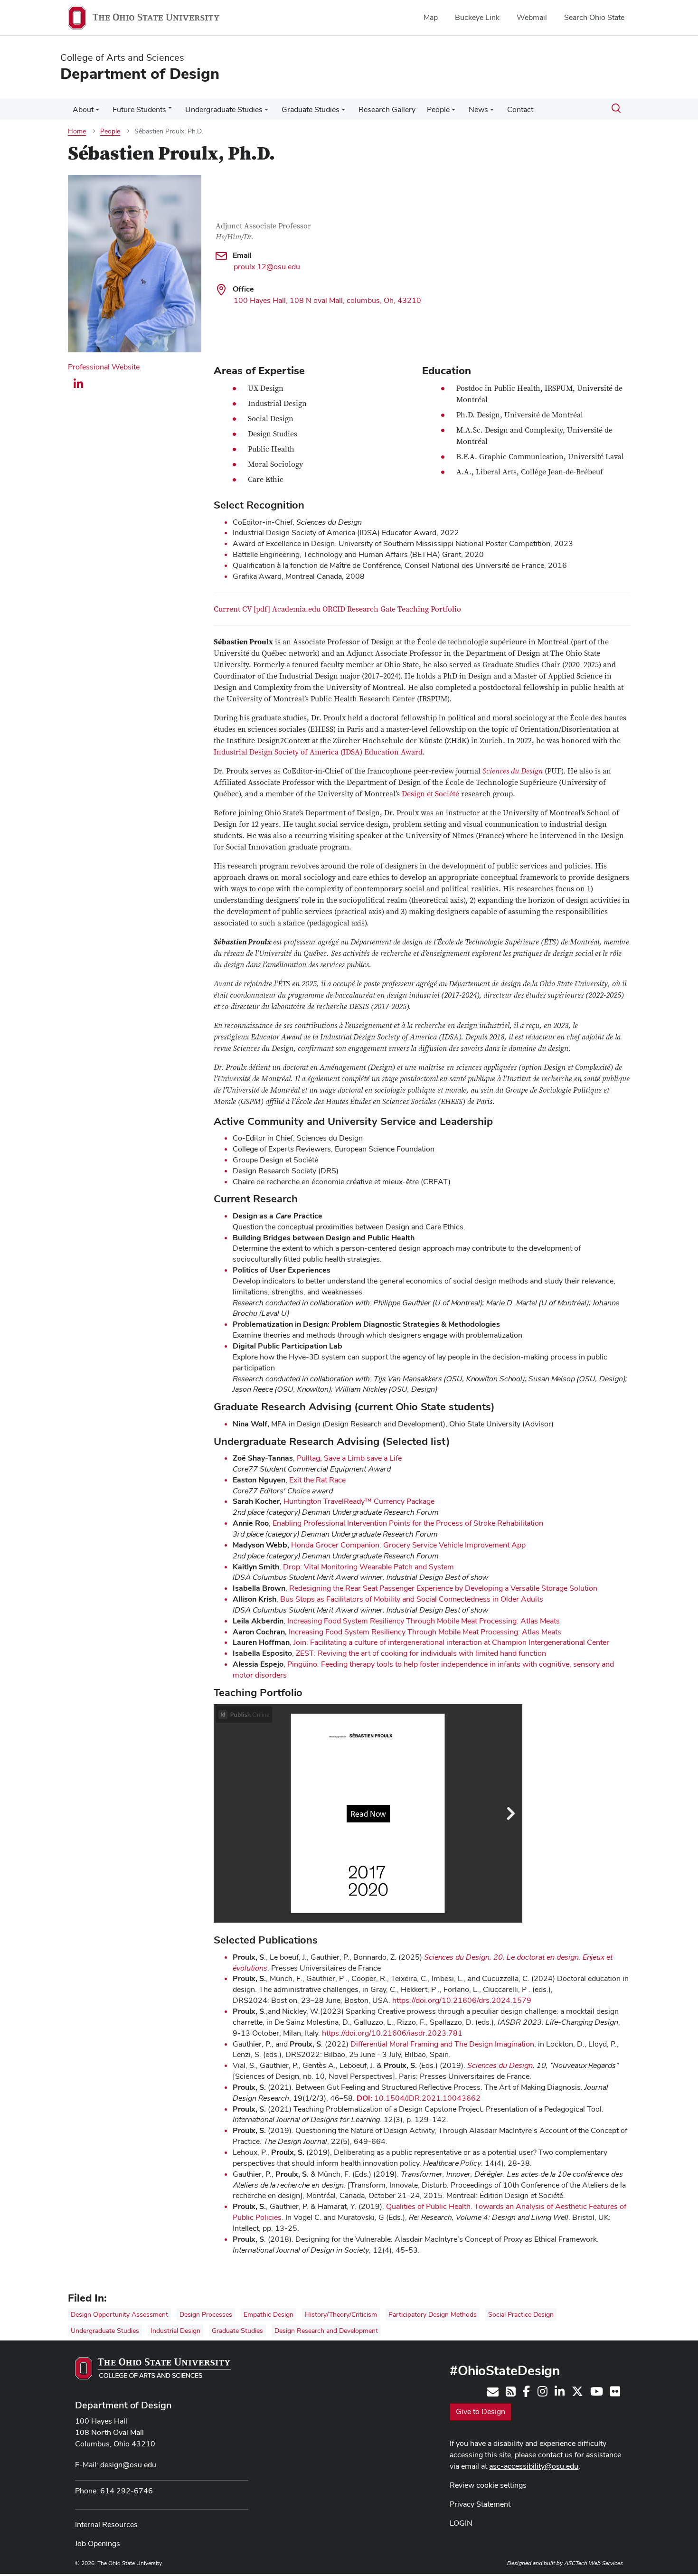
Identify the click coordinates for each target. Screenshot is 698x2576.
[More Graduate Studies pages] (343, 112)
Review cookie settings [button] (488, 2485)
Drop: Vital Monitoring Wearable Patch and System (368, 1567)
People (438, 109)
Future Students (139, 109)
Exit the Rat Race (317, 1480)
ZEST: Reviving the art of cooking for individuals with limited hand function (421, 1653)
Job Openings (98, 2543)
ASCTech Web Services (594, 2563)
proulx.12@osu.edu (267, 267)
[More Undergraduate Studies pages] (266, 112)
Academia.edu (296, 609)
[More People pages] (453, 112)
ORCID (334, 609)
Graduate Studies (311, 109)
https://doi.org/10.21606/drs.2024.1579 (462, 2000)
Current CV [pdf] (242, 609)
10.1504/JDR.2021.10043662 (419, 2098)
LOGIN (461, 2523)
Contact (520, 109)
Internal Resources (106, 2524)
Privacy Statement (480, 2504)
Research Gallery (387, 109)
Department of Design (123, 2405)
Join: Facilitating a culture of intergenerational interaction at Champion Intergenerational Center (451, 1642)
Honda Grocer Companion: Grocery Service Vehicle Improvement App (408, 1545)
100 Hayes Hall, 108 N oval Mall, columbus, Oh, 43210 (327, 300)
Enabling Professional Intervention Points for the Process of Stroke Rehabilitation (408, 1523)
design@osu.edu (128, 2465)
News (478, 109)
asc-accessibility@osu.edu (534, 2466)
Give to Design (481, 2411)
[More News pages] (492, 112)
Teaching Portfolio (429, 609)
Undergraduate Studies (224, 109)
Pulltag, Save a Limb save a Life (349, 1458)
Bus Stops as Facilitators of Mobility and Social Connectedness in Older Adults (412, 1599)
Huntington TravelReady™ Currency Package (359, 1501)
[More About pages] (97, 112)
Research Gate (371, 609)
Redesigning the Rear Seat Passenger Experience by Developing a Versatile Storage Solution (443, 1588)
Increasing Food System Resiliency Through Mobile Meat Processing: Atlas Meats (424, 1621)
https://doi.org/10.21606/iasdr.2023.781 (392, 2033)
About (83, 109)
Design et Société (430, 794)
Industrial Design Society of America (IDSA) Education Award (318, 752)
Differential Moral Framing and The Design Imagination (442, 2044)
